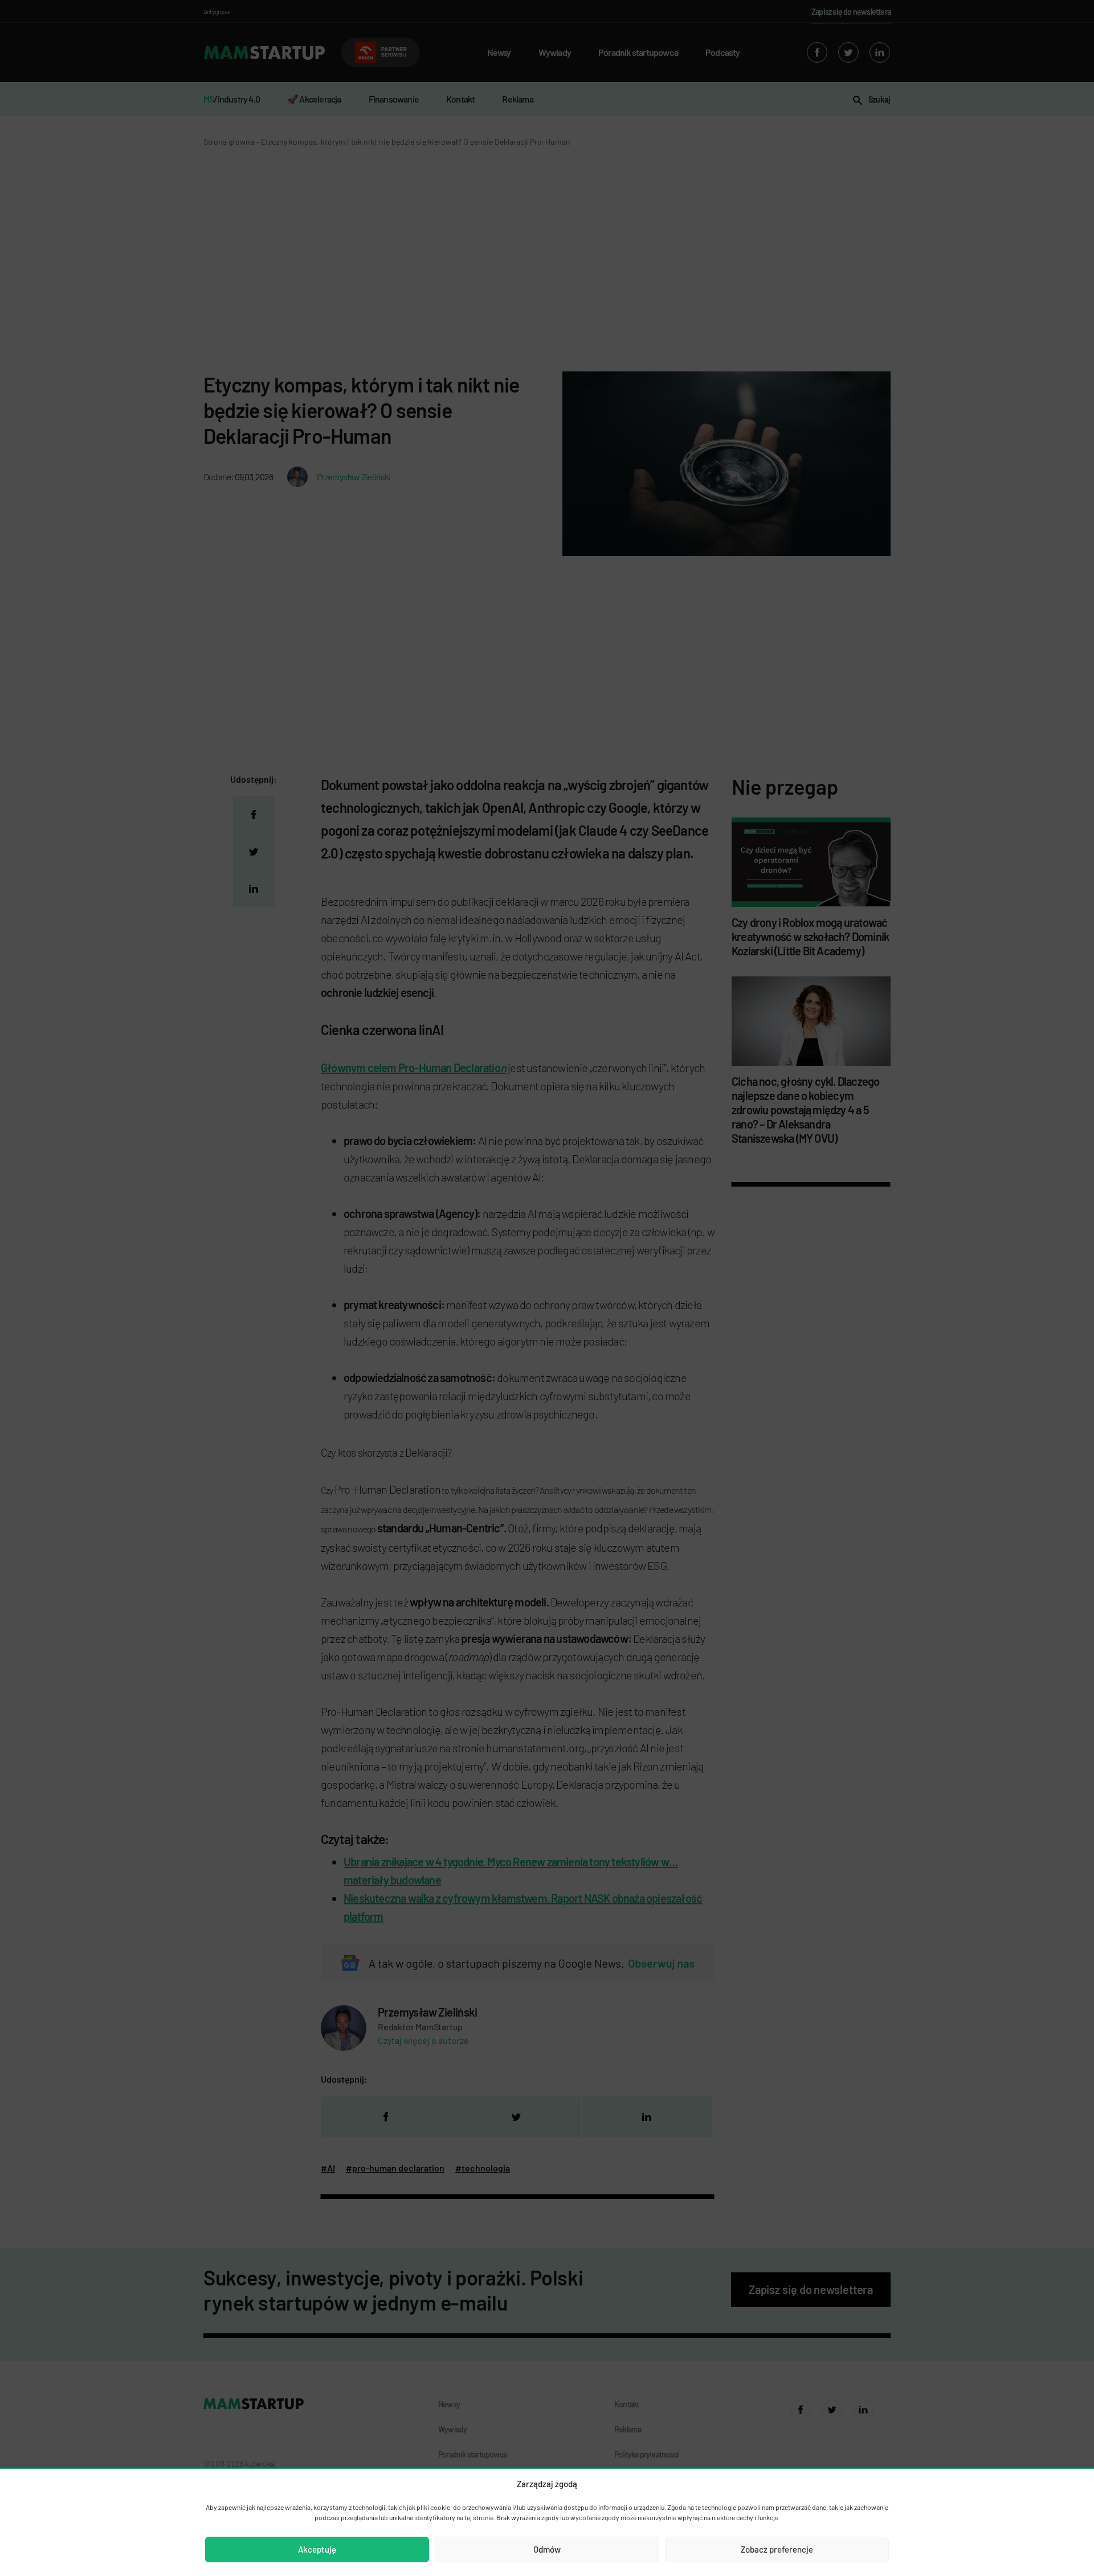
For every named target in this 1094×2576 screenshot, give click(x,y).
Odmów (547, 2549)
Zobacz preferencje (777, 2549)
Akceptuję (317, 2549)
